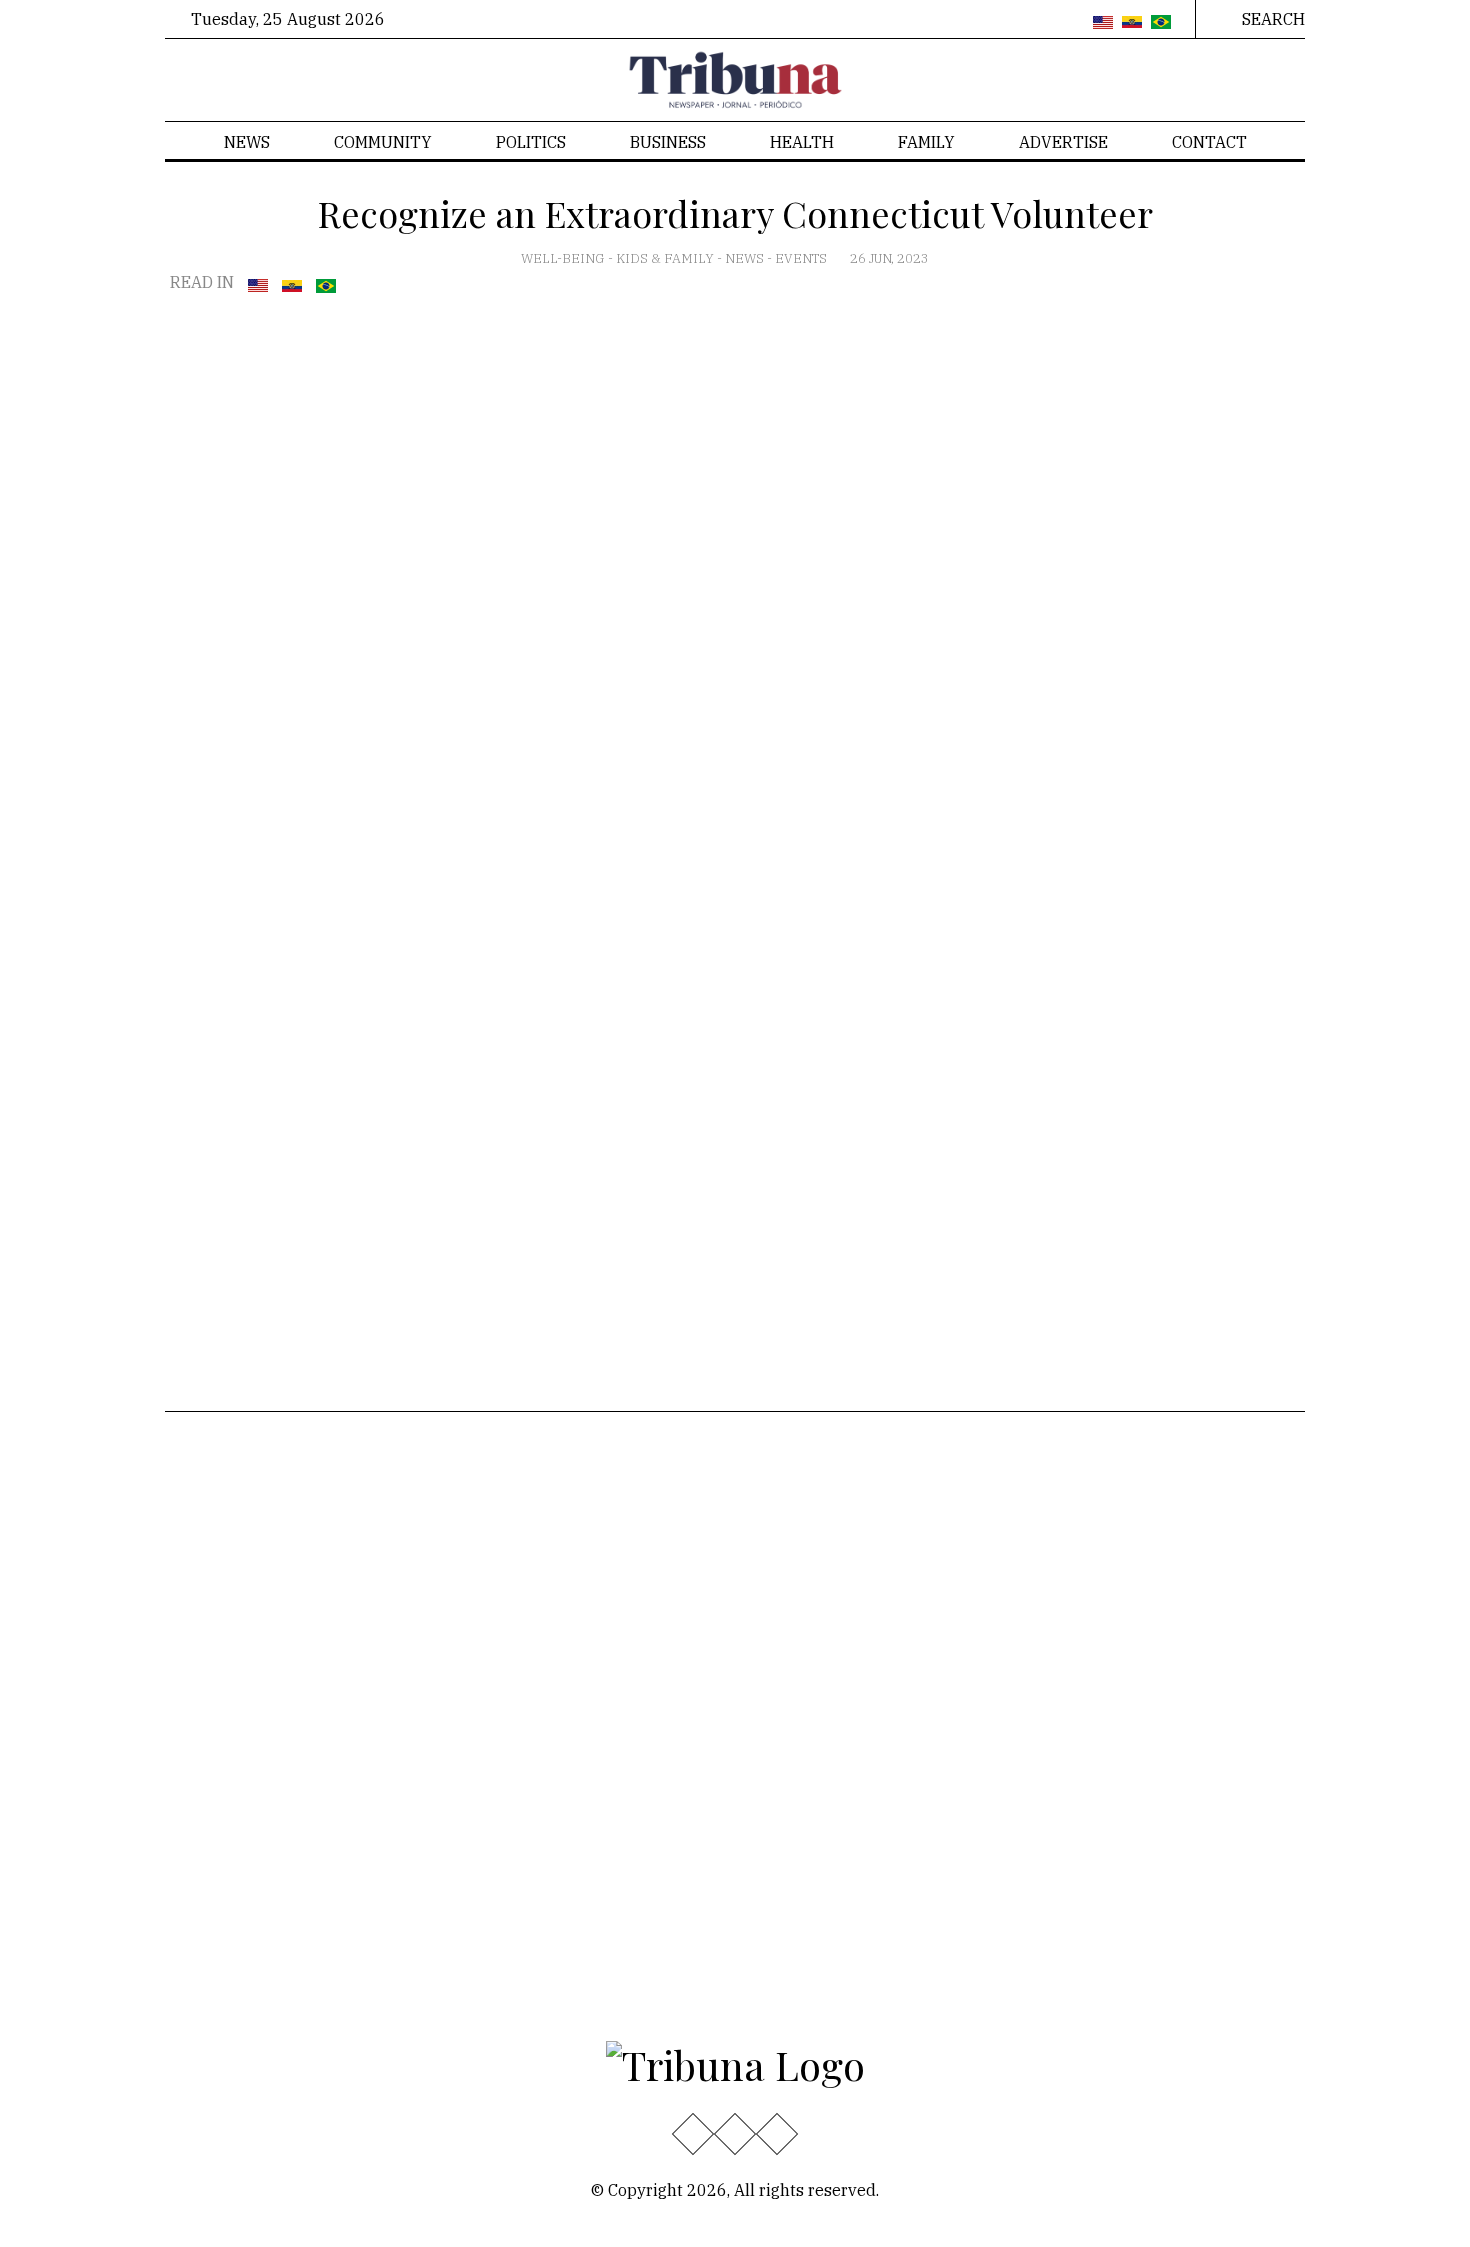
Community (383, 142)
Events (802, 258)
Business (668, 142)
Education (217, 1525)
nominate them (1208, 986)
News (247, 142)
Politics (531, 142)
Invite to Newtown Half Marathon (789, 1748)
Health (802, 142)
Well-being (564, 258)
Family (926, 142)
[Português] (1161, 23)
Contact (1209, 142)
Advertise (1063, 142)
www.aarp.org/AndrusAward (270, 686)
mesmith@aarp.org (936, 1076)
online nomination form (1087, 1009)
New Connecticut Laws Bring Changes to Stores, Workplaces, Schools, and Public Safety (800, 1547)
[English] (1103, 23)
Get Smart (397, 1525)
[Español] (1132, 23)
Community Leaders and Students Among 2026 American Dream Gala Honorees (796, 1876)
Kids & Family (666, 258)
